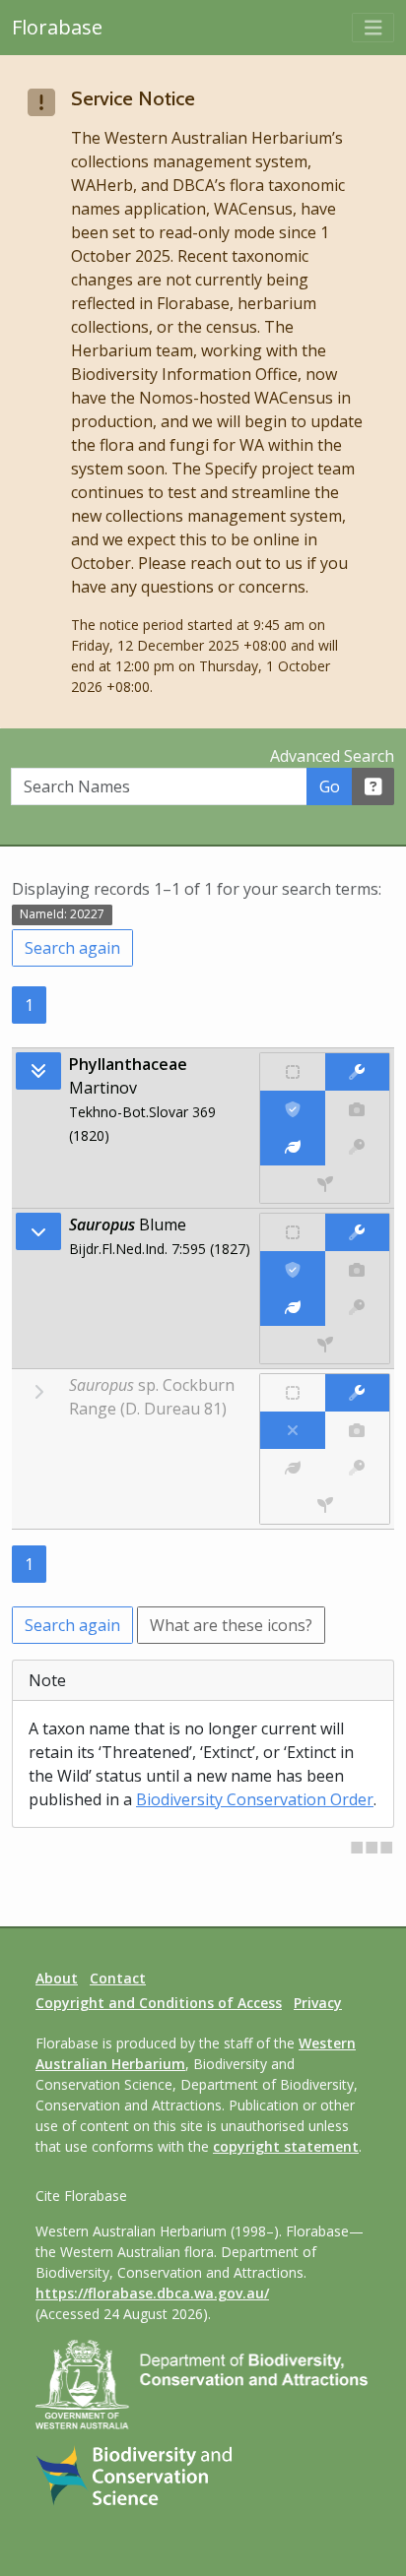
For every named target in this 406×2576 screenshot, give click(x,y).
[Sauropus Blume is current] (292, 1270)
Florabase (57, 27)
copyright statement (286, 2146)
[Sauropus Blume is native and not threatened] (292, 1232)
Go (330, 786)
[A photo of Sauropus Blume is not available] (357, 1270)
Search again (72, 948)
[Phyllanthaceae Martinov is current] (292, 1109)
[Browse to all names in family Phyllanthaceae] (38, 1231)
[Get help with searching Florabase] (373, 786)
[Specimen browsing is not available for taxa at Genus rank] (325, 1345)
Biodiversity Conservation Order (255, 1799)
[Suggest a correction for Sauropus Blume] (357, 1232)
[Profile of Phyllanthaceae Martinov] (292, 1147)
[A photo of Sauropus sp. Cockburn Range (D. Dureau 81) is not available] (357, 1430)
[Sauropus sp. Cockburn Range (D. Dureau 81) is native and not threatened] (292, 1393)
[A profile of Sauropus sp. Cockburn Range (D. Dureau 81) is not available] (292, 1468)
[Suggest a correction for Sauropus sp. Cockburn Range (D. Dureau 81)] (357, 1393)
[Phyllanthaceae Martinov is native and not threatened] (292, 1072)
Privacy (318, 2003)
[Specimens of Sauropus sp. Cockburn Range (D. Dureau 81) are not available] (325, 1505)
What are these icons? (231, 1625)
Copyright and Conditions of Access (159, 2003)
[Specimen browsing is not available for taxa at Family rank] (325, 1184)
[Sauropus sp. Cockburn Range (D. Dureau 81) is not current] (292, 1430)
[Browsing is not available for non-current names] (38, 1392)
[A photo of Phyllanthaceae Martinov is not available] (357, 1109)
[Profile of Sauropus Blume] (292, 1307)
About (57, 1978)
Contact (118, 1978)
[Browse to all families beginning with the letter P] (38, 1071)
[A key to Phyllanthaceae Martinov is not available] (357, 1147)
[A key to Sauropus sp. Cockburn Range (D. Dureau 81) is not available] (357, 1468)
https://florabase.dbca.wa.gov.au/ (152, 2293)
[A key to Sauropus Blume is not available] (357, 1307)
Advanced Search (332, 756)
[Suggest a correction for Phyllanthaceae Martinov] (357, 1072)
